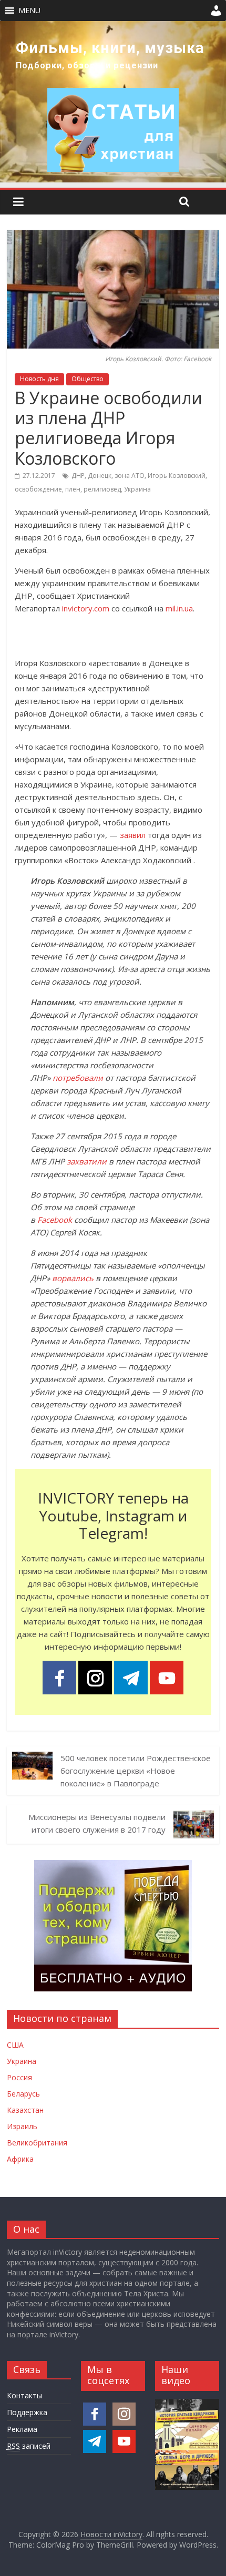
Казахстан (25, 2110)
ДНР (78, 476)
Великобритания (37, 2143)
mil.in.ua (179, 608)
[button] (29, 11)
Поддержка (27, 2412)
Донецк (100, 476)
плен (73, 489)
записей (29, 2446)
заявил (133, 835)
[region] (113, 102)
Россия (19, 2077)
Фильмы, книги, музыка (110, 48)
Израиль (22, 2126)
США (15, 2045)
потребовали (78, 1078)
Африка (20, 2159)
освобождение (38, 489)
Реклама (22, 2429)
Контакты (24, 2395)
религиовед (102, 489)
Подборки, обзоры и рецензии (87, 65)
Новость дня (39, 379)
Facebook (55, 1220)
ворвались (73, 1278)
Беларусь (23, 2094)
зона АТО (130, 476)
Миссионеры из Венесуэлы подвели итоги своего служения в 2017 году (97, 1823)
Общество (88, 379)
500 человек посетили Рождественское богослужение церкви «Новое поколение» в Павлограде (136, 1771)
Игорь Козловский (177, 476)
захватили (87, 1161)
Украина (137, 489)
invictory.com (86, 608)
